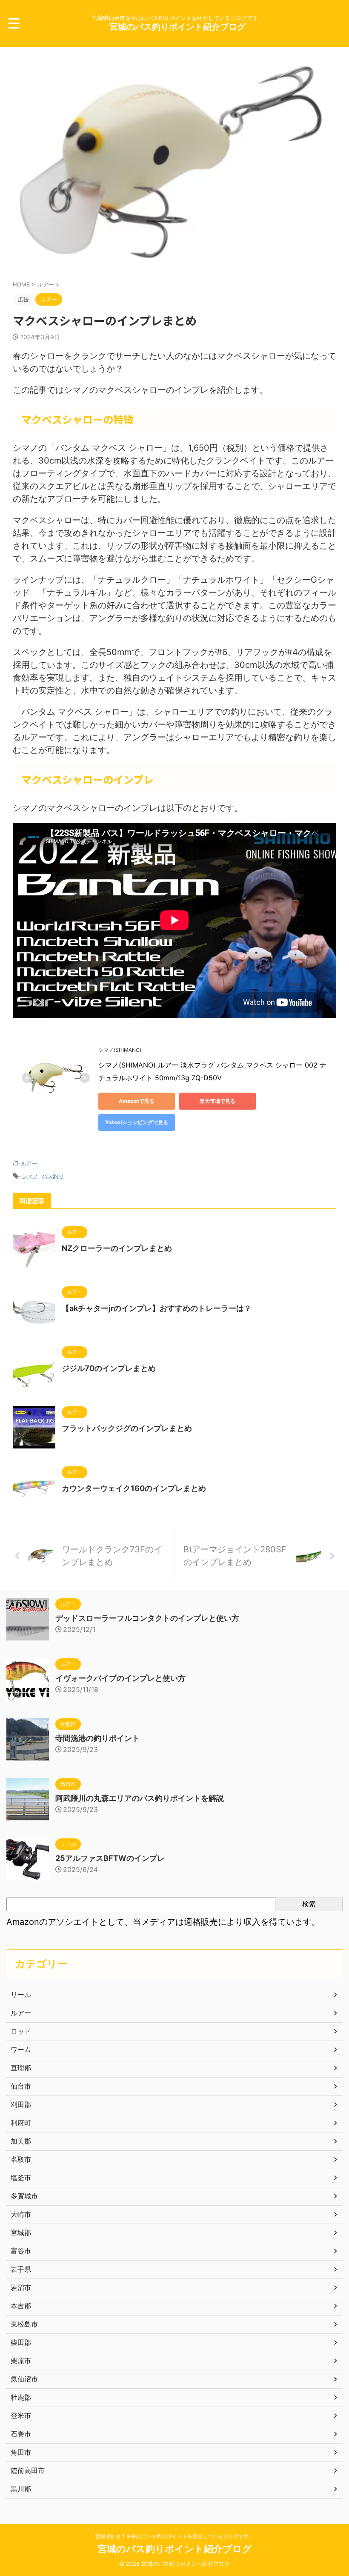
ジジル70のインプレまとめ (109, 1368)
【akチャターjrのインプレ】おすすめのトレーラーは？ (157, 1308)
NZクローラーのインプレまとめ (117, 1248)
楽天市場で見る (217, 1101)
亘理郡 (21, 2068)
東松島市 (24, 2324)
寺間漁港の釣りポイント (97, 1738)
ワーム (21, 2049)
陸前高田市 (28, 2470)
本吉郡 (21, 2306)
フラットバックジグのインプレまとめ (127, 1428)
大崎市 (21, 2214)
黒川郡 (21, 2489)
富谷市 (21, 2251)
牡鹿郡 (21, 2397)
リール (21, 1995)
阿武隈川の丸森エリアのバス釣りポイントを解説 (140, 1798)
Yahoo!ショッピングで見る (137, 1122)
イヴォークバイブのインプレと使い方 (120, 1678)
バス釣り (53, 1176)
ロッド (21, 2031)
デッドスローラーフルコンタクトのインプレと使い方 (147, 1618)
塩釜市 (21, 2178)
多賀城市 (24, 2196)
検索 (309, 1904)
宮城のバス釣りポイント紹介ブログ (177, 27)
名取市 (21, 2159)
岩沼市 (21, 2287)
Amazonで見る (137, 1101)
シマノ (30, 1176)
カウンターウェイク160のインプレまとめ (134, 1488)
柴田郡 (21, 2342)
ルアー (29, 1163)
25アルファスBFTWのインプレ (110, 1858)
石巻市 (21, 2434)
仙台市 (21, 2086)
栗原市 (21, 2361)
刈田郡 (21, 2104)
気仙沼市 (24, 2379)
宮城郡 (21, 2233)
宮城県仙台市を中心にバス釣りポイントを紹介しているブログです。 (174, 2536)
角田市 (21, 2452)
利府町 (21, 2123)
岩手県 (21, 2269)
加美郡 (21, 2141)
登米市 (21, 2416)
